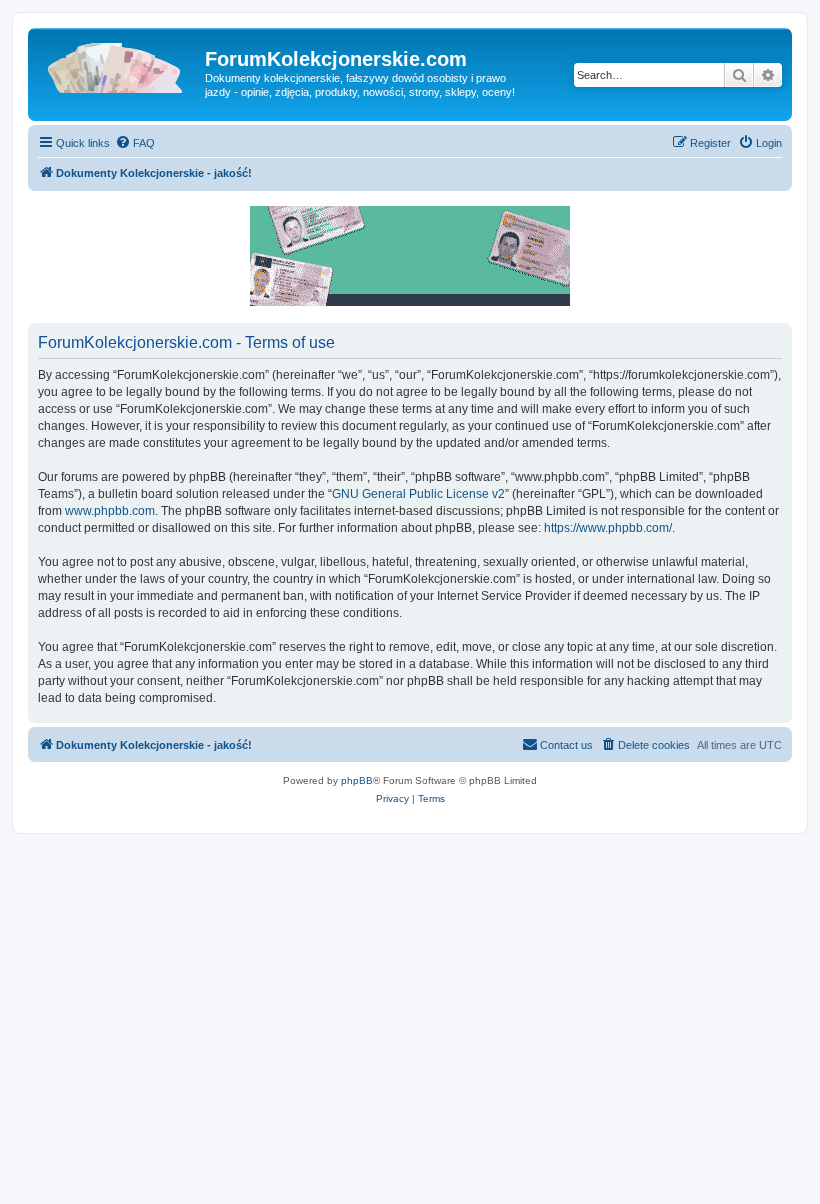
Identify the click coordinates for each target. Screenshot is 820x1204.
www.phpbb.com (110, 511)
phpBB (357, 780)
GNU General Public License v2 (418, 494)
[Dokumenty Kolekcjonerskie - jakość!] (119, 65)
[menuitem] (135, 143)
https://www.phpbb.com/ (608, 528)
